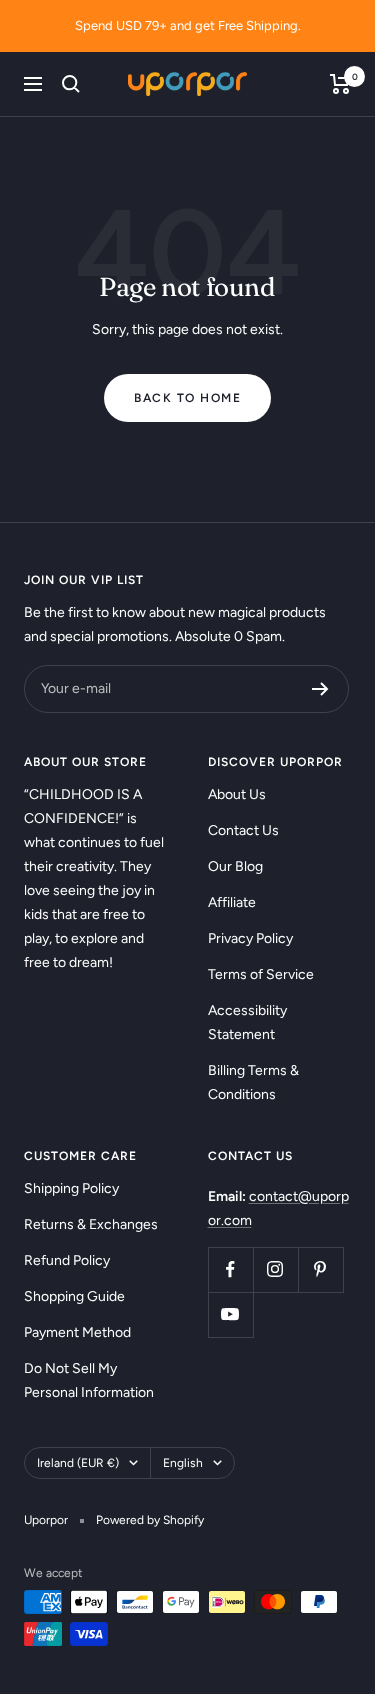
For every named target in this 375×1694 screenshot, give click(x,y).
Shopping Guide (74, 1296)
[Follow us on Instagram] (275, 1269)
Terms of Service (261, 974)
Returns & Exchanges (91, 1224)
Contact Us (243, 830)
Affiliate (232, 902)
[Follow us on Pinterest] (320, 1269)
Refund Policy (67, 1260)
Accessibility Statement (247, 1022)
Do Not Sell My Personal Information (89, 1380)
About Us (237, 794)
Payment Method (77, 1332)
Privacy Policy (250, 938)
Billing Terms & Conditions (253, 1082)
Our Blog (235, 866)
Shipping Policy (71, 1188)
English (183, 1463)
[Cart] (340, 84)
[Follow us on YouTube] (230, 1314)
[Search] (71, 84)
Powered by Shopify (150, 1520)
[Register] (320, 689)
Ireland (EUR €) (78, 1463)
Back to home (187, 398)
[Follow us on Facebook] (230, 1269)
